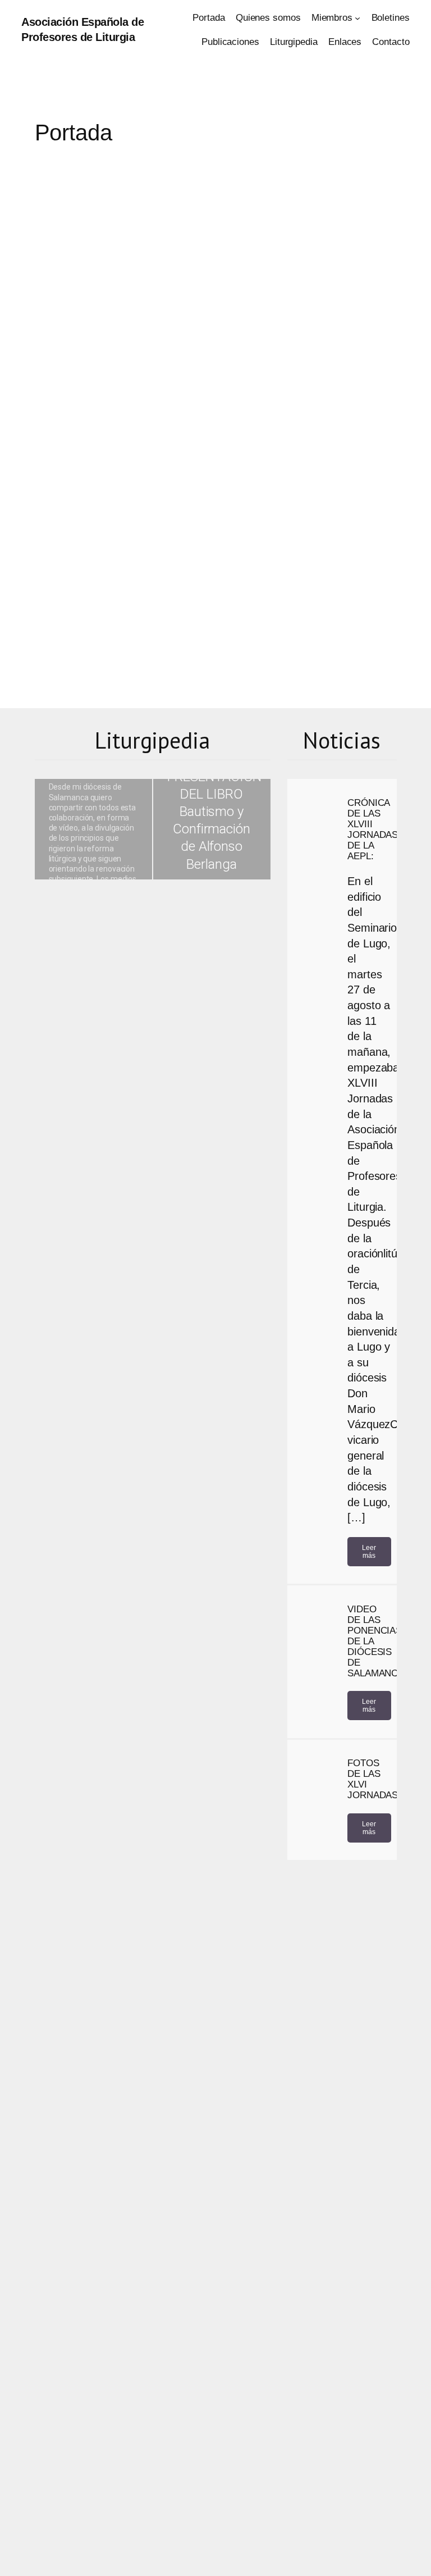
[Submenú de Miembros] (357, 18)
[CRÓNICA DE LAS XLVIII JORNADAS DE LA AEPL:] (315, 815)
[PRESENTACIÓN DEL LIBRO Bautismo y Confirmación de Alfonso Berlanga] (212, 829)
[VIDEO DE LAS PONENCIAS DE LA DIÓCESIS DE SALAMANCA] (315, 1622)
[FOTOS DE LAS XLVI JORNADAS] (315, 1776)
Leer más (369, 1552)
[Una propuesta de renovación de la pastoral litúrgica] (93, 829)
